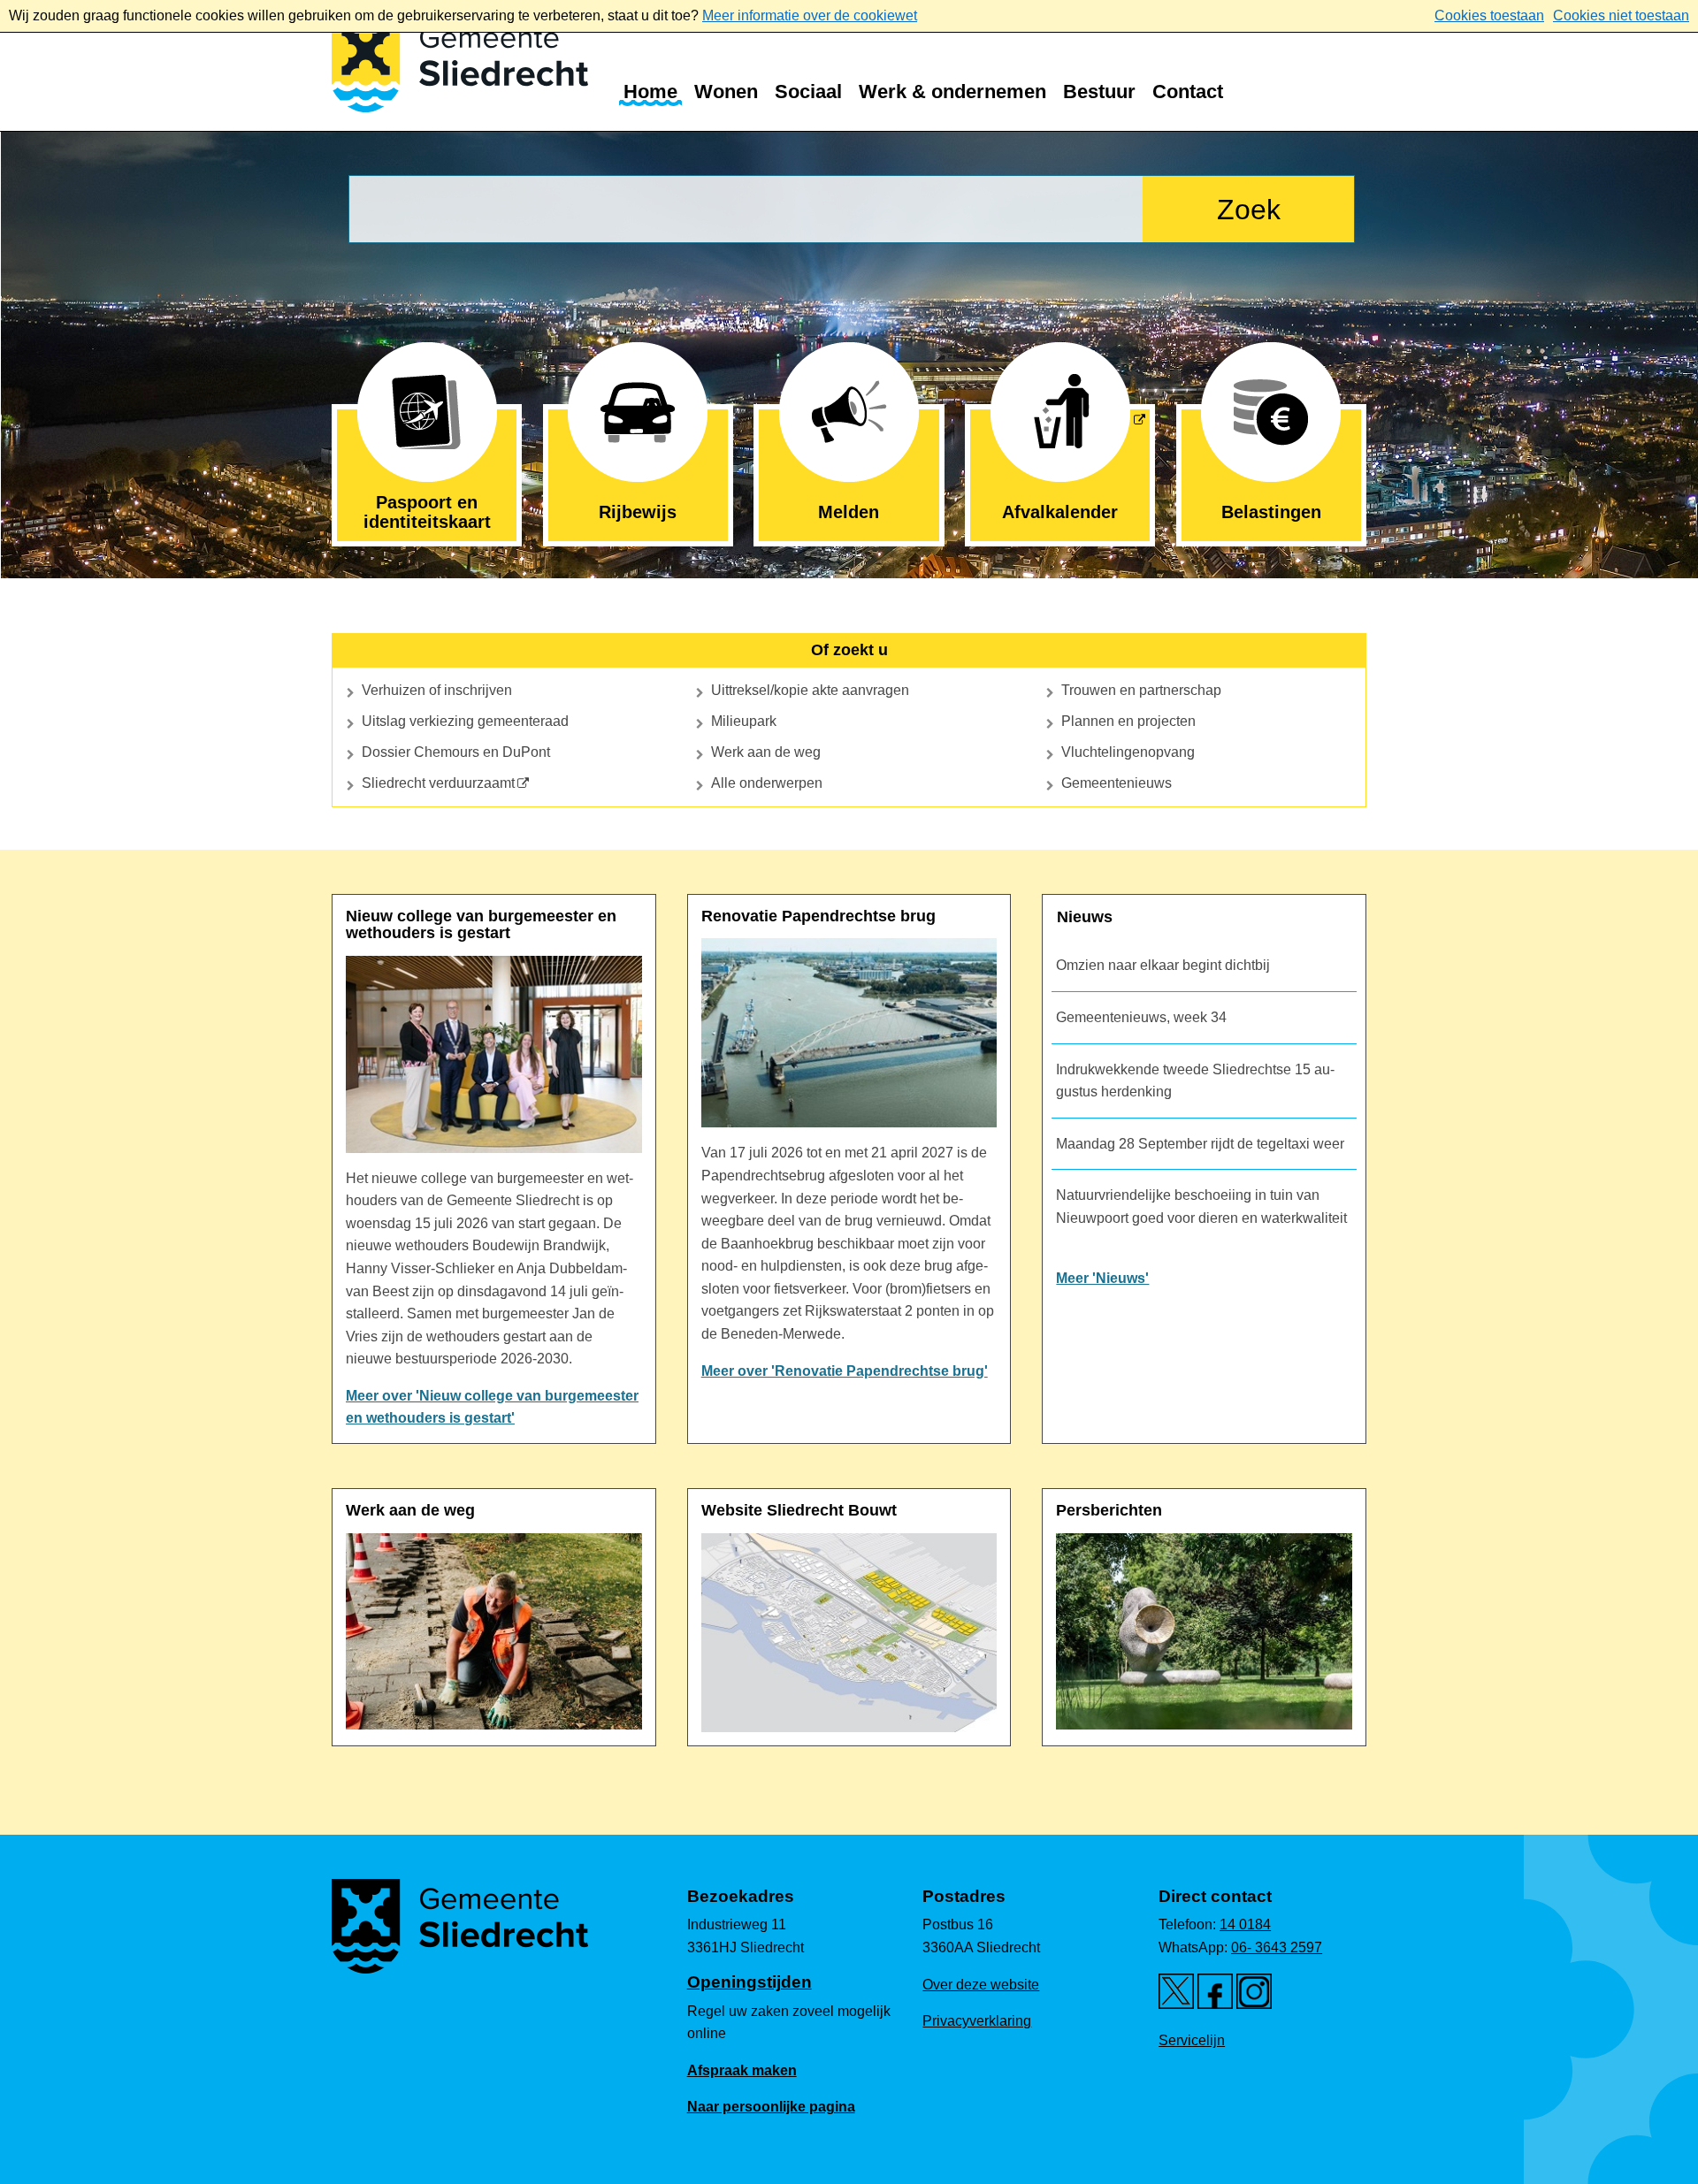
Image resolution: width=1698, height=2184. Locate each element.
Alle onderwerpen (767, 783)
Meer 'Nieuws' (1102, 1278)
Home (650, 92)
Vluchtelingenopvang (1128, 752)
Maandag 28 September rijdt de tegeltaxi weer (1200, 1144)
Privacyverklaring (977, 2021)
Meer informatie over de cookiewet (810, 15)
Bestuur (1099, 92)
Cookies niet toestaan (1621, 15)
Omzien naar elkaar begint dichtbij (1163, 965)
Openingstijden (750, 1982)
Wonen (726, 92)
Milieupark (744, 721)
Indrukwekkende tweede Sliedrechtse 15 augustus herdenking (1195, 1081)
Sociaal (808, 92)
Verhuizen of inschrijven (437, 690)
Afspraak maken (742, 2070)
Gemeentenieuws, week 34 (1141, 1017)
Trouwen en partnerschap (1141, 690)
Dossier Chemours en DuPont (456, 752)
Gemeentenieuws (1117, 783)
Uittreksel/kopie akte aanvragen (810, 690)
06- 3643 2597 (1277, 1947)
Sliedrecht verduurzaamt (438, 783)
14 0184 (1245, 1924)
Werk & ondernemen (952, 92)
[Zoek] (1248, 209)
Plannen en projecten (1128, 721)
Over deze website (981, 1985)
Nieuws (1085, 917)
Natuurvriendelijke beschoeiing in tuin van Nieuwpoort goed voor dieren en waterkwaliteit (1201, 1207)
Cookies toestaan (1489, 15)
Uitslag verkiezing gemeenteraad (465, 721)
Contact (1188, 92)
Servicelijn (1192, 2040)
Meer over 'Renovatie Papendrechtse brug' (845, 1371)
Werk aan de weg (766, 752)
